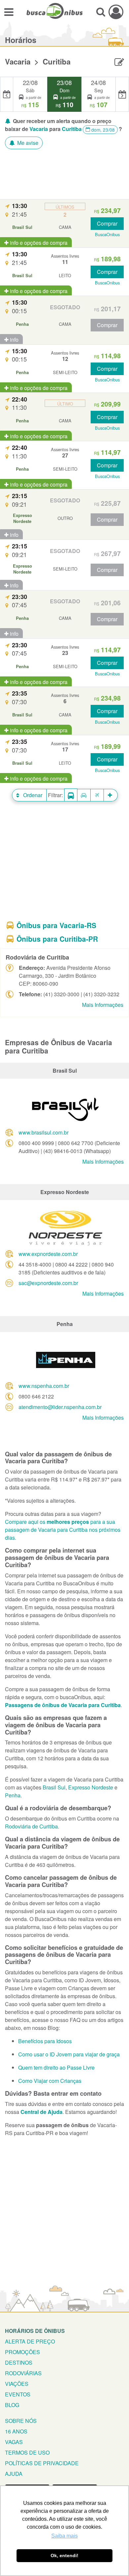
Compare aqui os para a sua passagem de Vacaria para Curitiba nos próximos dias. (63, 1530)
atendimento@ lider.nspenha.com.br (60, 1407)
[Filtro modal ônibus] (71, 795)
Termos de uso (27, 2452)
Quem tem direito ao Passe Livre (56, 2067)
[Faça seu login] (116, 12)
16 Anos (16, 2431)
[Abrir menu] (9, 12)
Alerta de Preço (30, 2341)
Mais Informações (103, 1005)
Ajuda (14, 2474)
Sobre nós (21, 2421)
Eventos (18, 2394)
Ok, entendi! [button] (64, 2555)
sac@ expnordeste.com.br (48, 1283)
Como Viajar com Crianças (50, 2081)
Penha (13, 1795)
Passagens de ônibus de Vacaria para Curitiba (63, 1705)
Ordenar (32, 795)
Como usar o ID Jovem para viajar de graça (69, 2054)
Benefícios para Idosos (45, 2041)
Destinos (19, 2362)
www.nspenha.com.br (44, 1386)
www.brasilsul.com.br (43, 1132)
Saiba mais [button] (64, 2536)
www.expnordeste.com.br (48, 1254)
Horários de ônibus (35, 2331)
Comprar (107, 223)
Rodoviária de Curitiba (31, 1826)
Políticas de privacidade (42, 2463)
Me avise (27, 143)
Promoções (22, 2352)
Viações (17, 2384)
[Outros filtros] (111, 795)
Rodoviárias (23, 2373)
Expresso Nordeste (91, 1787)
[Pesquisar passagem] (101, 12)
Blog (12, 2405)
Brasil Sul (54, 1787)
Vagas (14, 2442)
